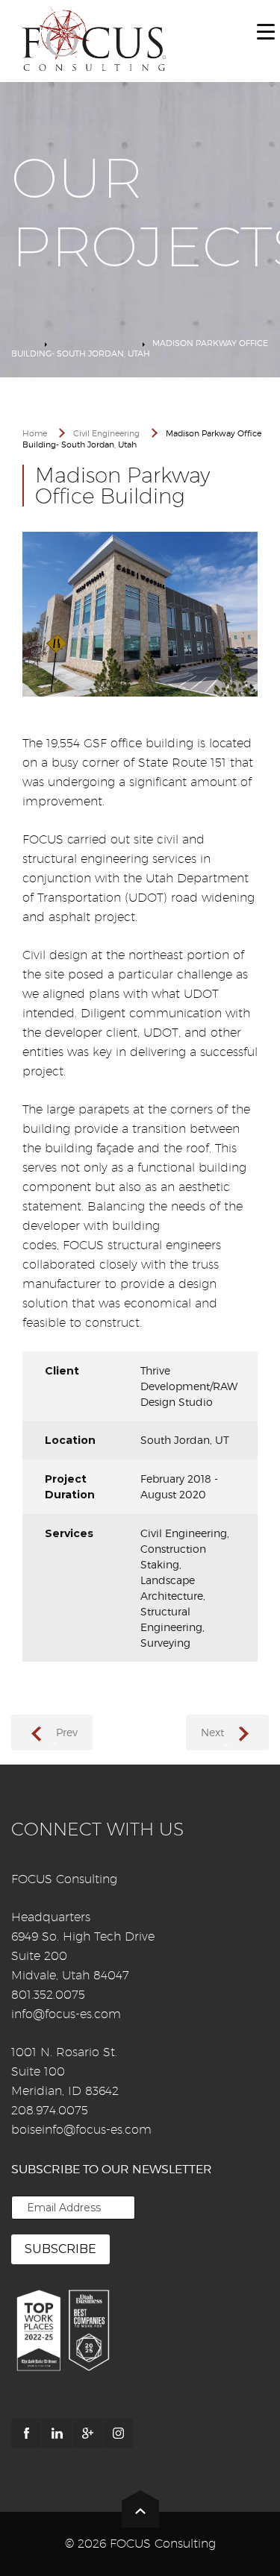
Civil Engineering (95, 343)
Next (212, 1732)
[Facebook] (26, 2434)
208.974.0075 (50, 2110)
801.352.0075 (48, 1995)
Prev (67, 1732)
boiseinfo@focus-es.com (81, 2130)
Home (24, 343)
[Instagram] (118, 2434)
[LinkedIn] (57, 2434)
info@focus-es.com (66, 2014)
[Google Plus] (87, 2434)
